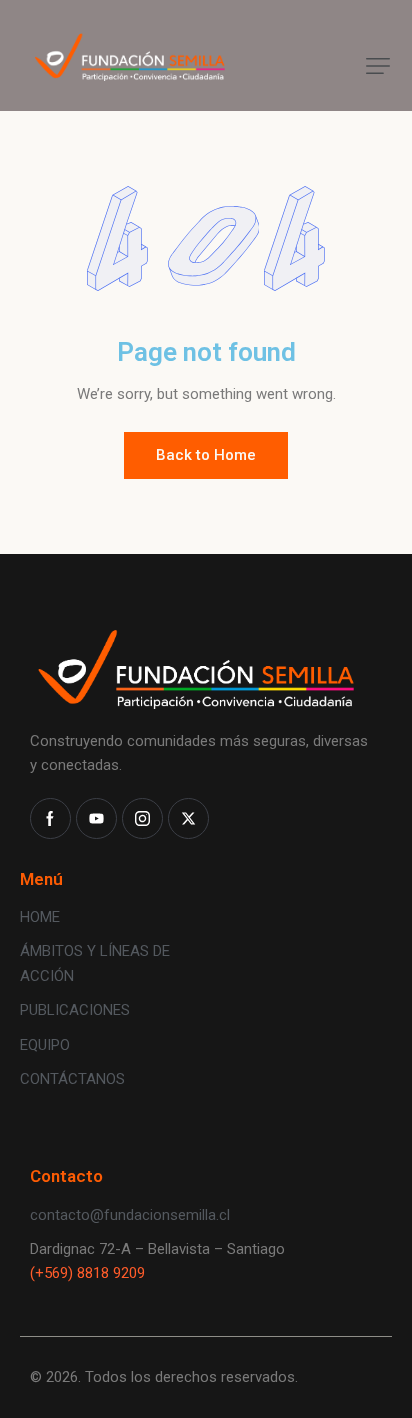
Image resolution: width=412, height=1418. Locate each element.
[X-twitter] (188, 818)
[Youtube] (96, 818)
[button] (378, 66)
